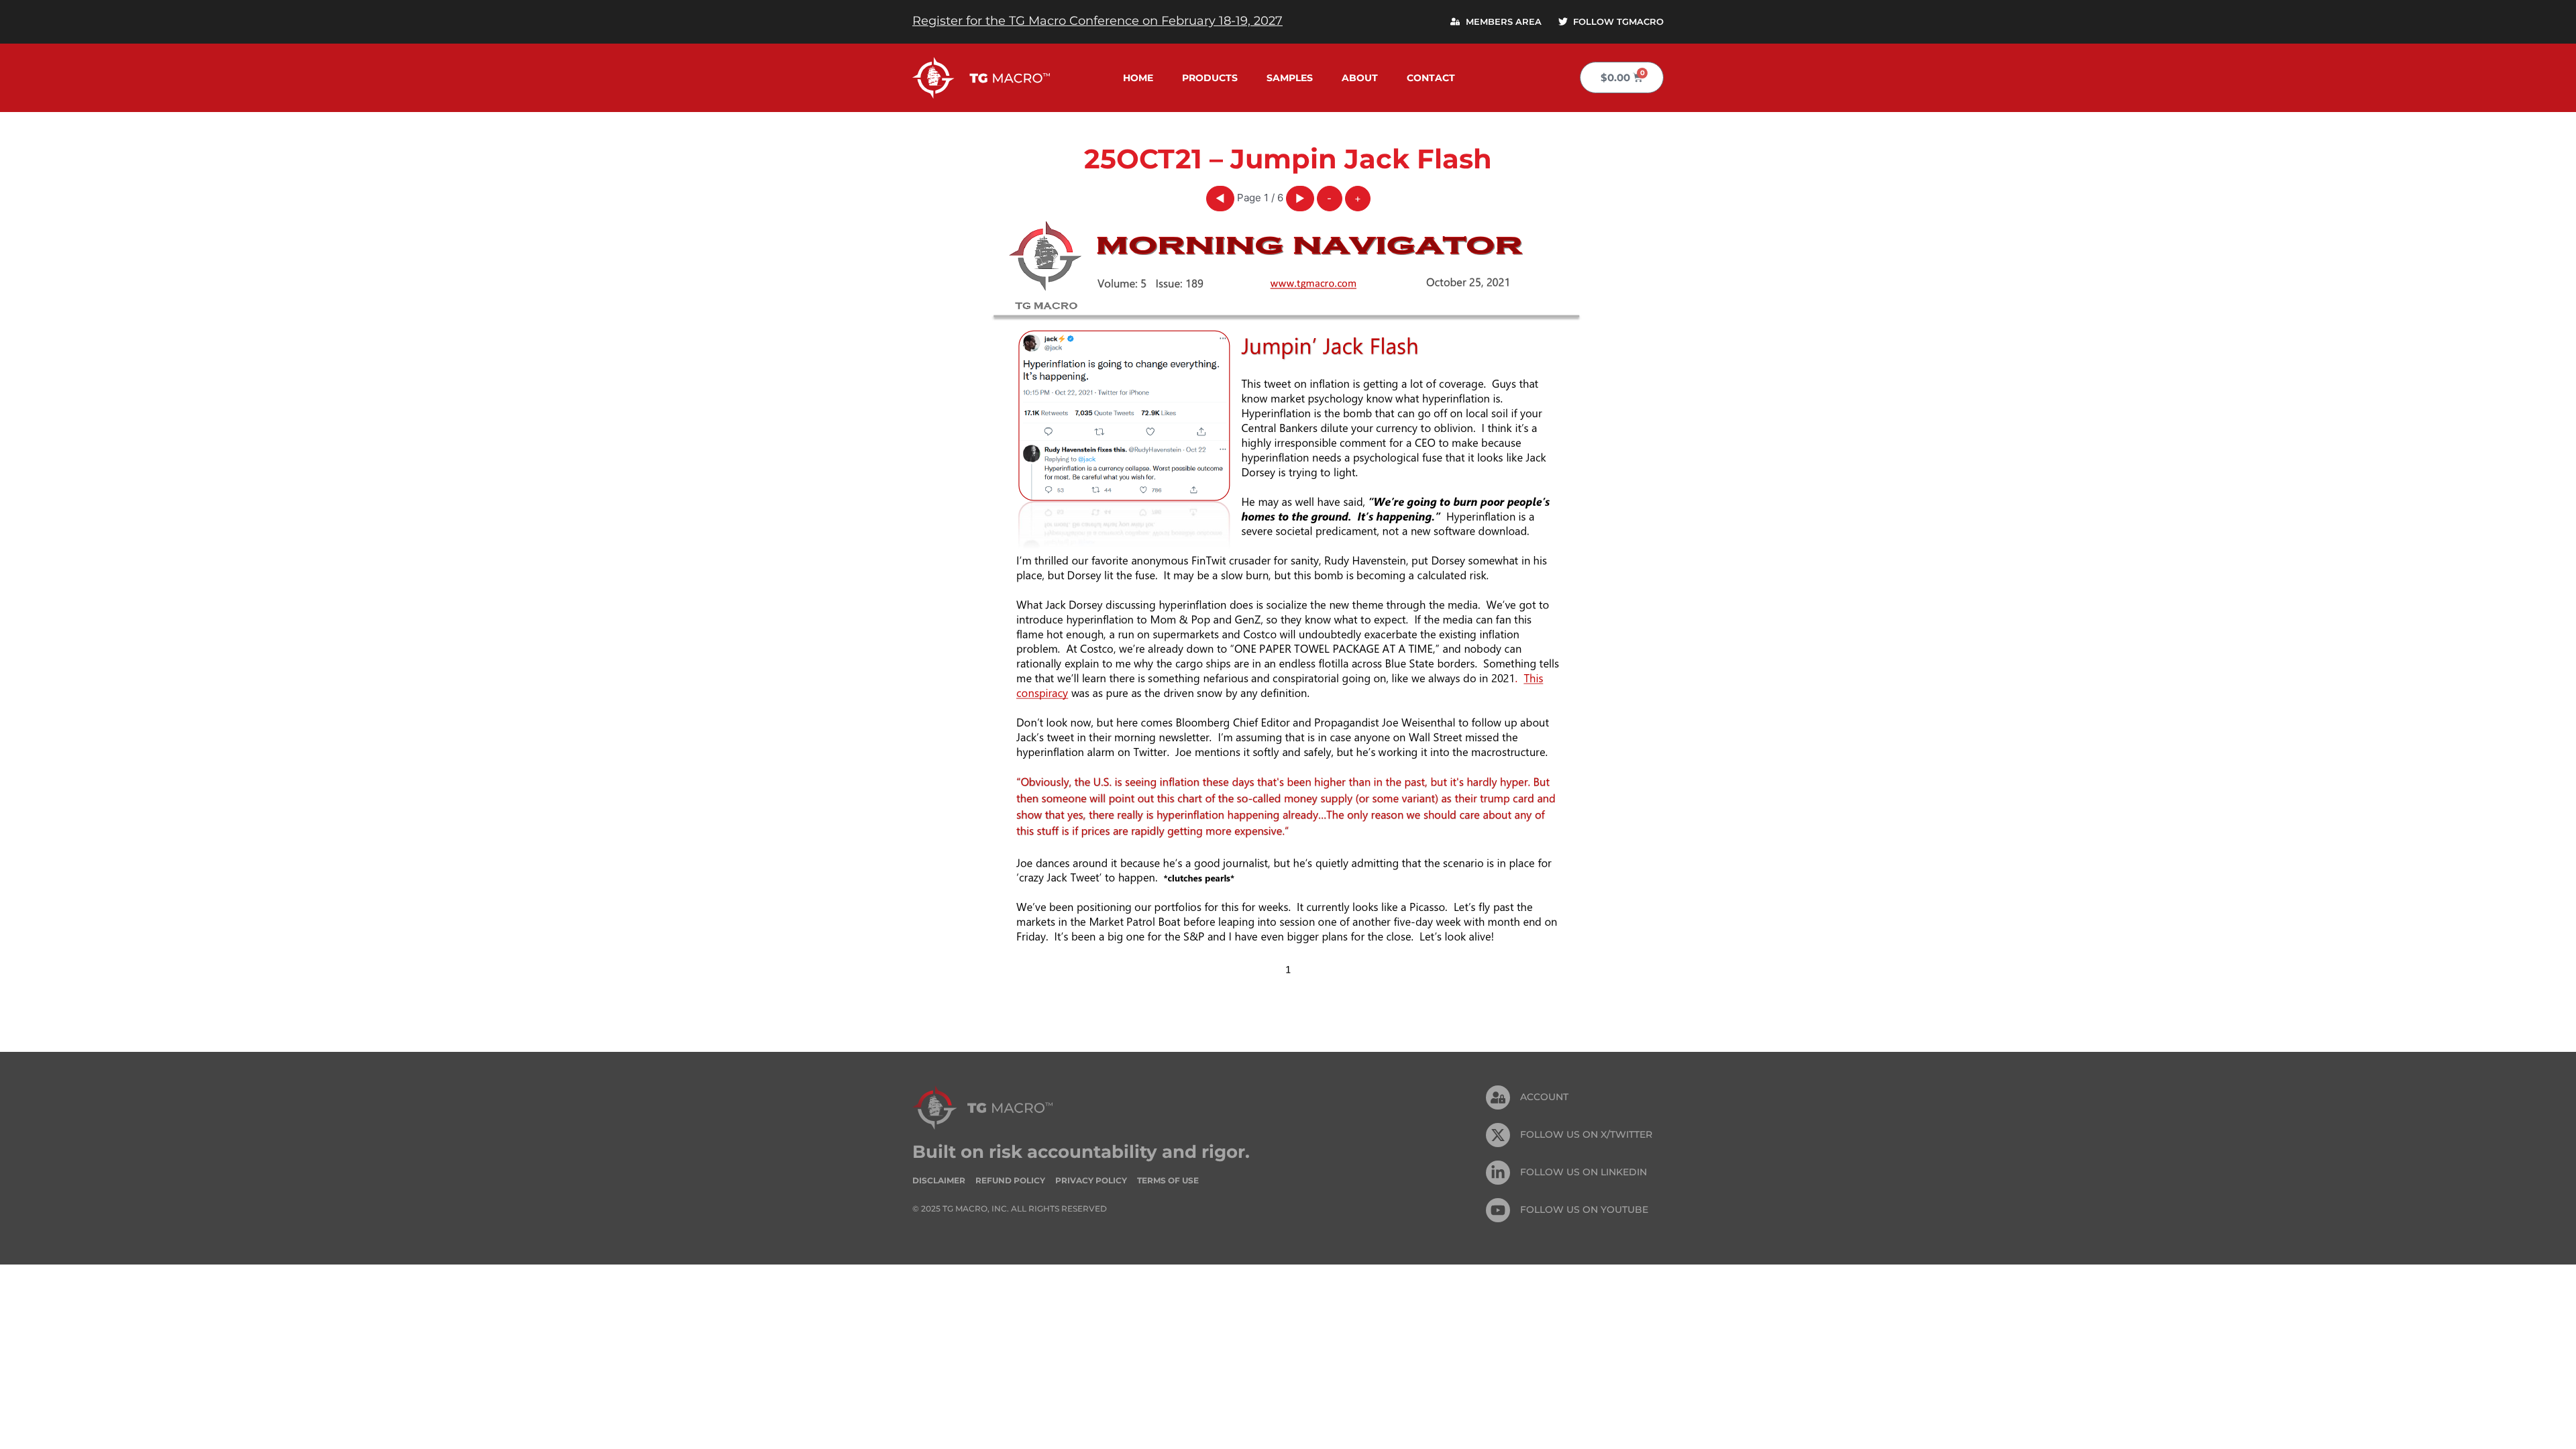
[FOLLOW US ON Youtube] (1498, 1210)
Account (1544, 1097)
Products (1210, 78)
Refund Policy (1010, 1180)
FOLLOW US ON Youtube (1584, 1210)
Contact (1431, 78)
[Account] (1498, 1097)
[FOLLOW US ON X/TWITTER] (1498, 1135)
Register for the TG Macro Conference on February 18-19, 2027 (1097, 21)
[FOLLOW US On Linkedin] (1498, 1173)
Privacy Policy (1091, 1180)
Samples (1290, 78)
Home (1138, 78)
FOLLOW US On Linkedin (1584, 1172)
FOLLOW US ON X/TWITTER (1586, 1134)
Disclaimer (939, 1180)
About (1360, 78)
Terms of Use (1168, 1180)
